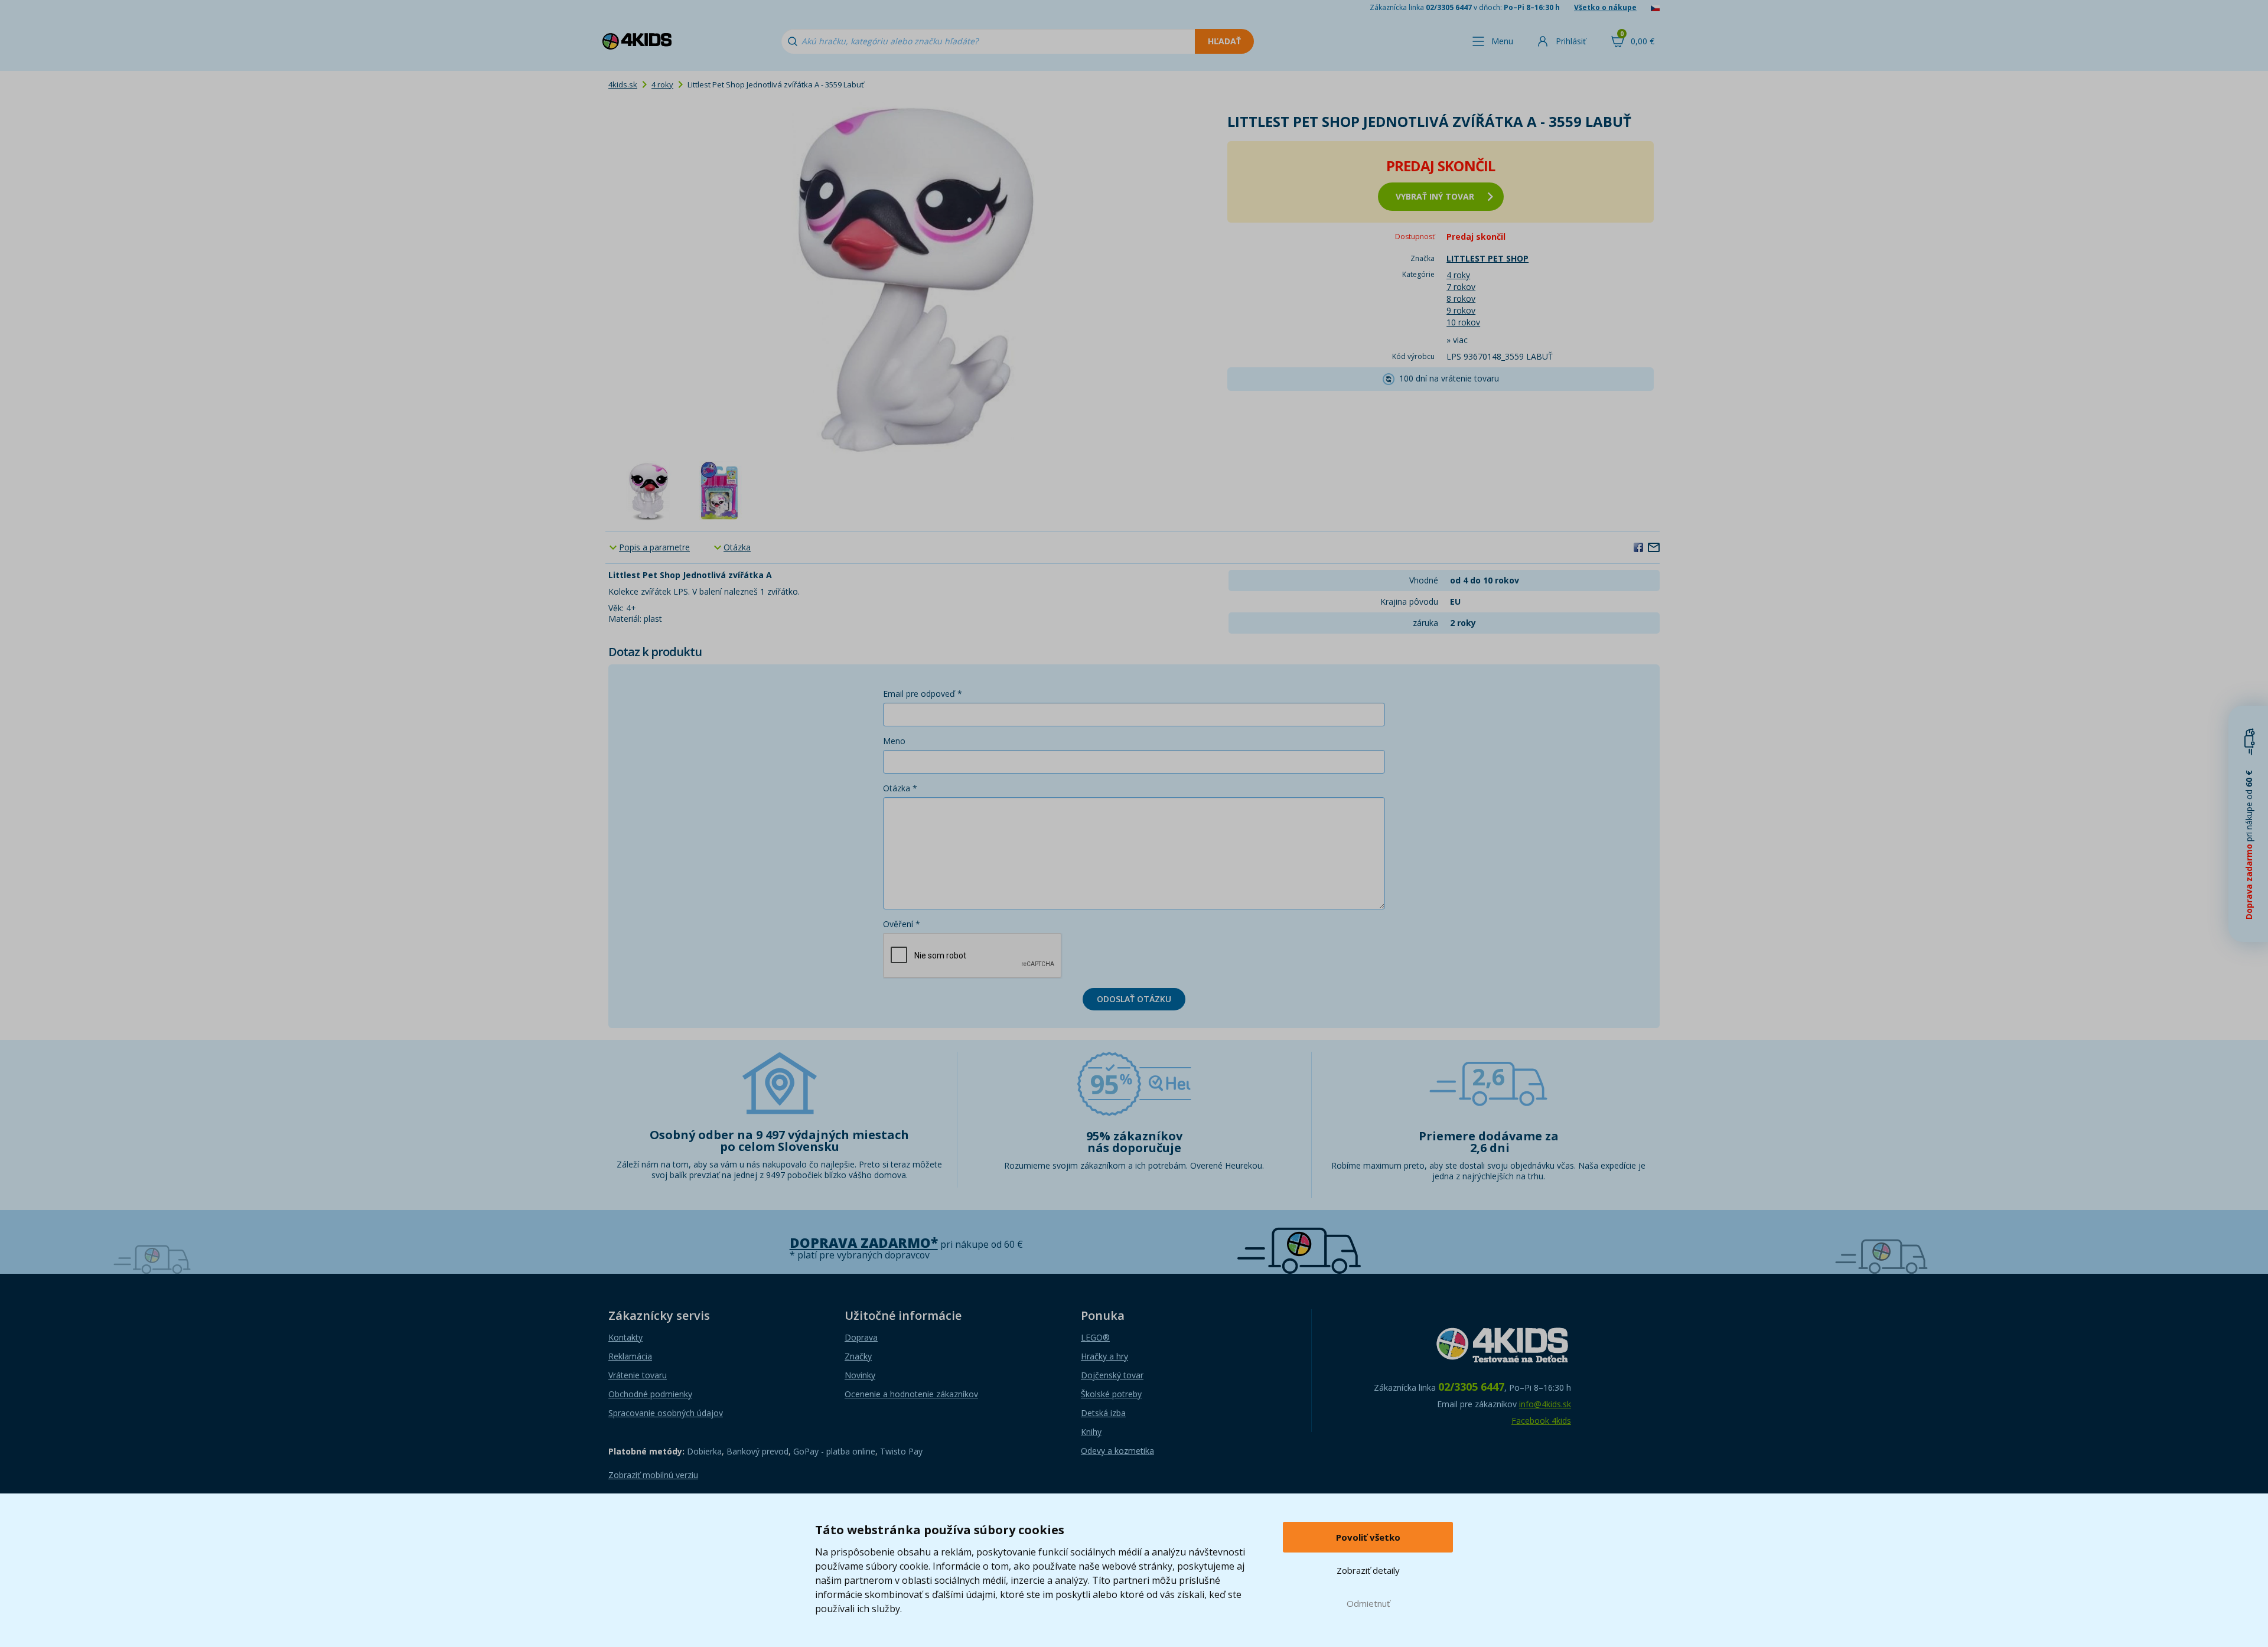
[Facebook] (1638, 547)
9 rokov (1461, 310)
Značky (858, 1356)
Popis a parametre (654, 547)
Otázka (737, 547)
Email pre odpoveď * (923, 694)
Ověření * (902, 924)
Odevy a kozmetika (1117, 1451)
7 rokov (1461, 287)
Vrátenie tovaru (638, 1375)
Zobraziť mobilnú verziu (653, 1475)
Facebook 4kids (1541, 1421)
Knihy (1091, 1432)
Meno (894, 741)
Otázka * (900, 788)
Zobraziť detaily (1368, 1570)
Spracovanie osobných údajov (666, 1413)
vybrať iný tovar (1435, 196)
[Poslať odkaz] (1654, 547)
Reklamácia (630, 1356)
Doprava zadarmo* (864, 1243)
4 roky (662, 84)
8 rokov (1461, 299)
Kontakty (625, 1337)
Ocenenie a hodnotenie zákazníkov (911, 1394)
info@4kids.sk (1545, 1404)
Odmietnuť (1368, 1603)
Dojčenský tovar (1112, 1375)
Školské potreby (1111, 1394)
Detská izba (1103, 1413)
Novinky (860, 1375)
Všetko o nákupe (1605, 7)
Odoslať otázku (1134, 999)
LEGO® (1095, 1337)
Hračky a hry (1104, 1356)
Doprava (861, 1337)
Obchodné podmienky (650, 1394)
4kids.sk (623, 84)
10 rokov (1463, 322)
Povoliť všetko (1368, 1537)
